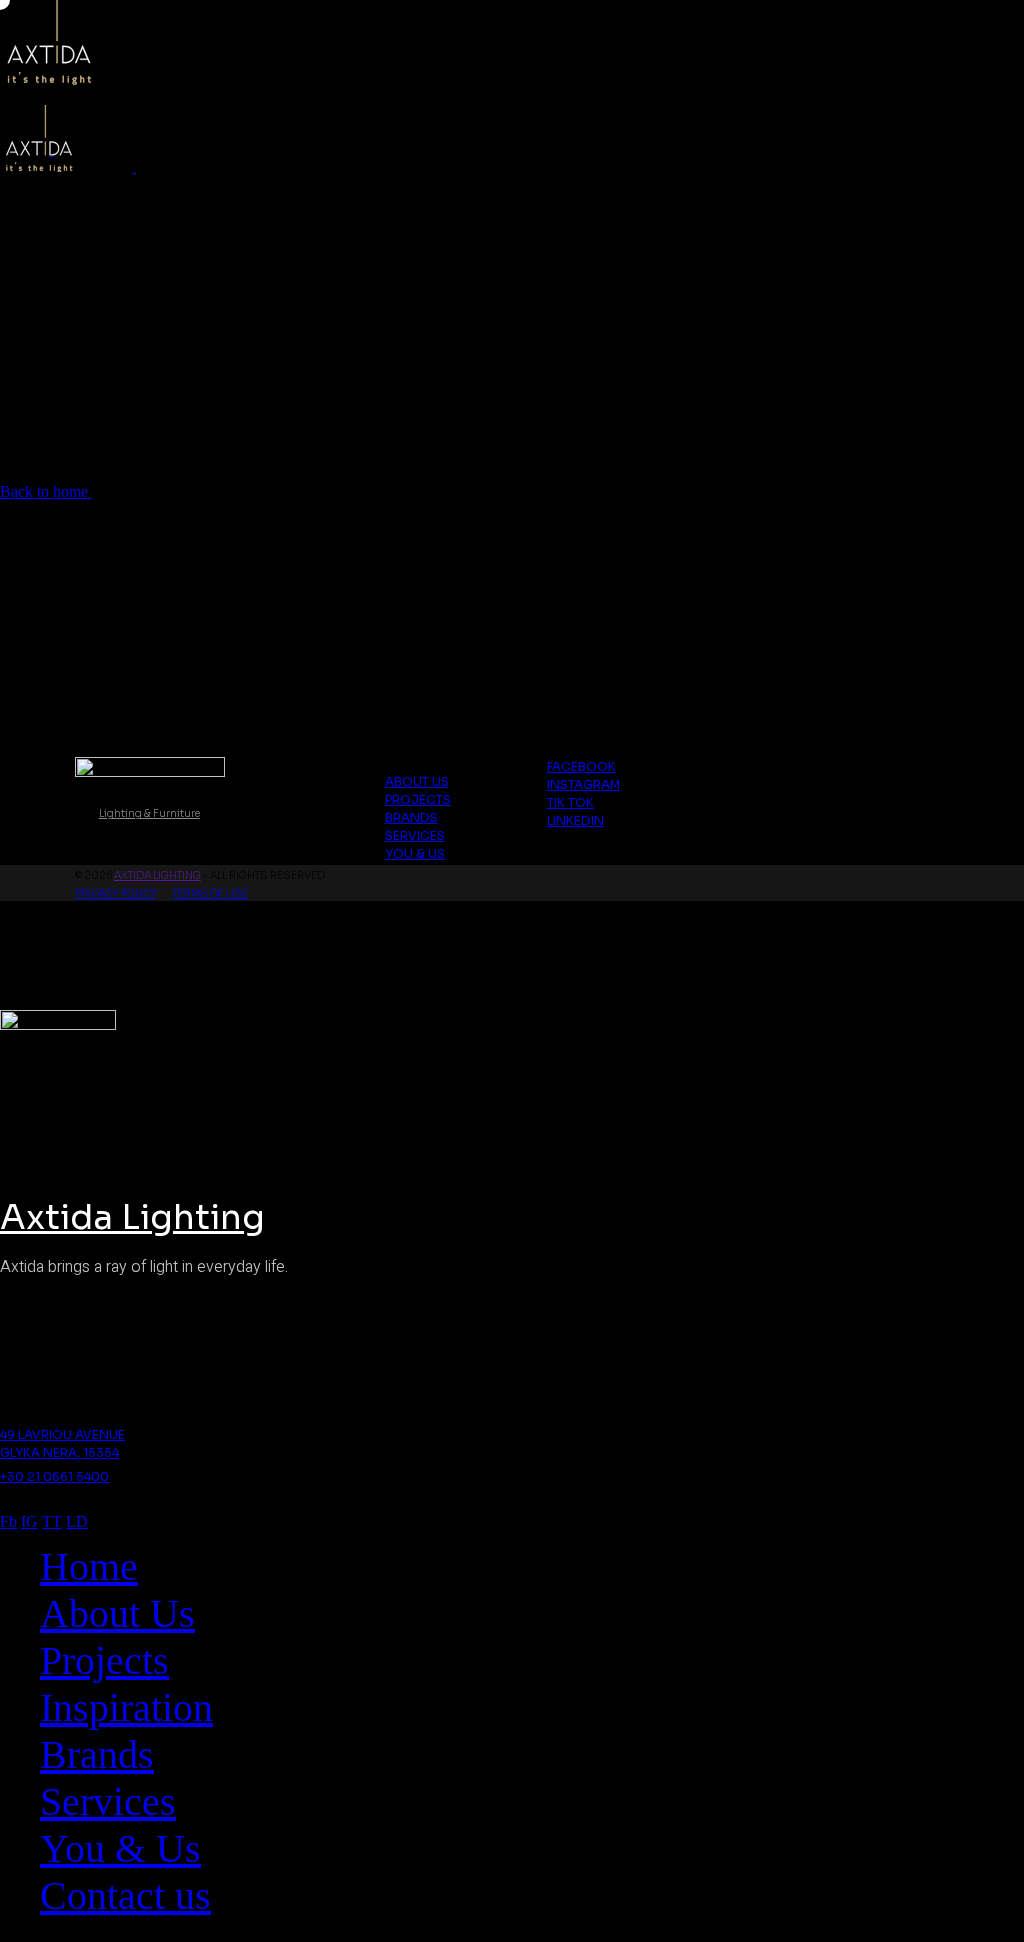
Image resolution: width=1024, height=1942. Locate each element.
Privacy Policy (116, 893)
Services (415, 835)
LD (77, 1521)
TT (52, 1521)
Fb (8, 1521)
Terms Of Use (210, 893)
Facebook (581, 766)
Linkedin (575, 820)
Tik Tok (570, 802)
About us (417, 781)
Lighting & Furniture (149, 813)
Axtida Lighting (157, 875)
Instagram (583, 784)
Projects (418, 799)
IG (29, 1521)
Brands (411, 817)
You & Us (415, 853)
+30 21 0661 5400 (54, 1476)
